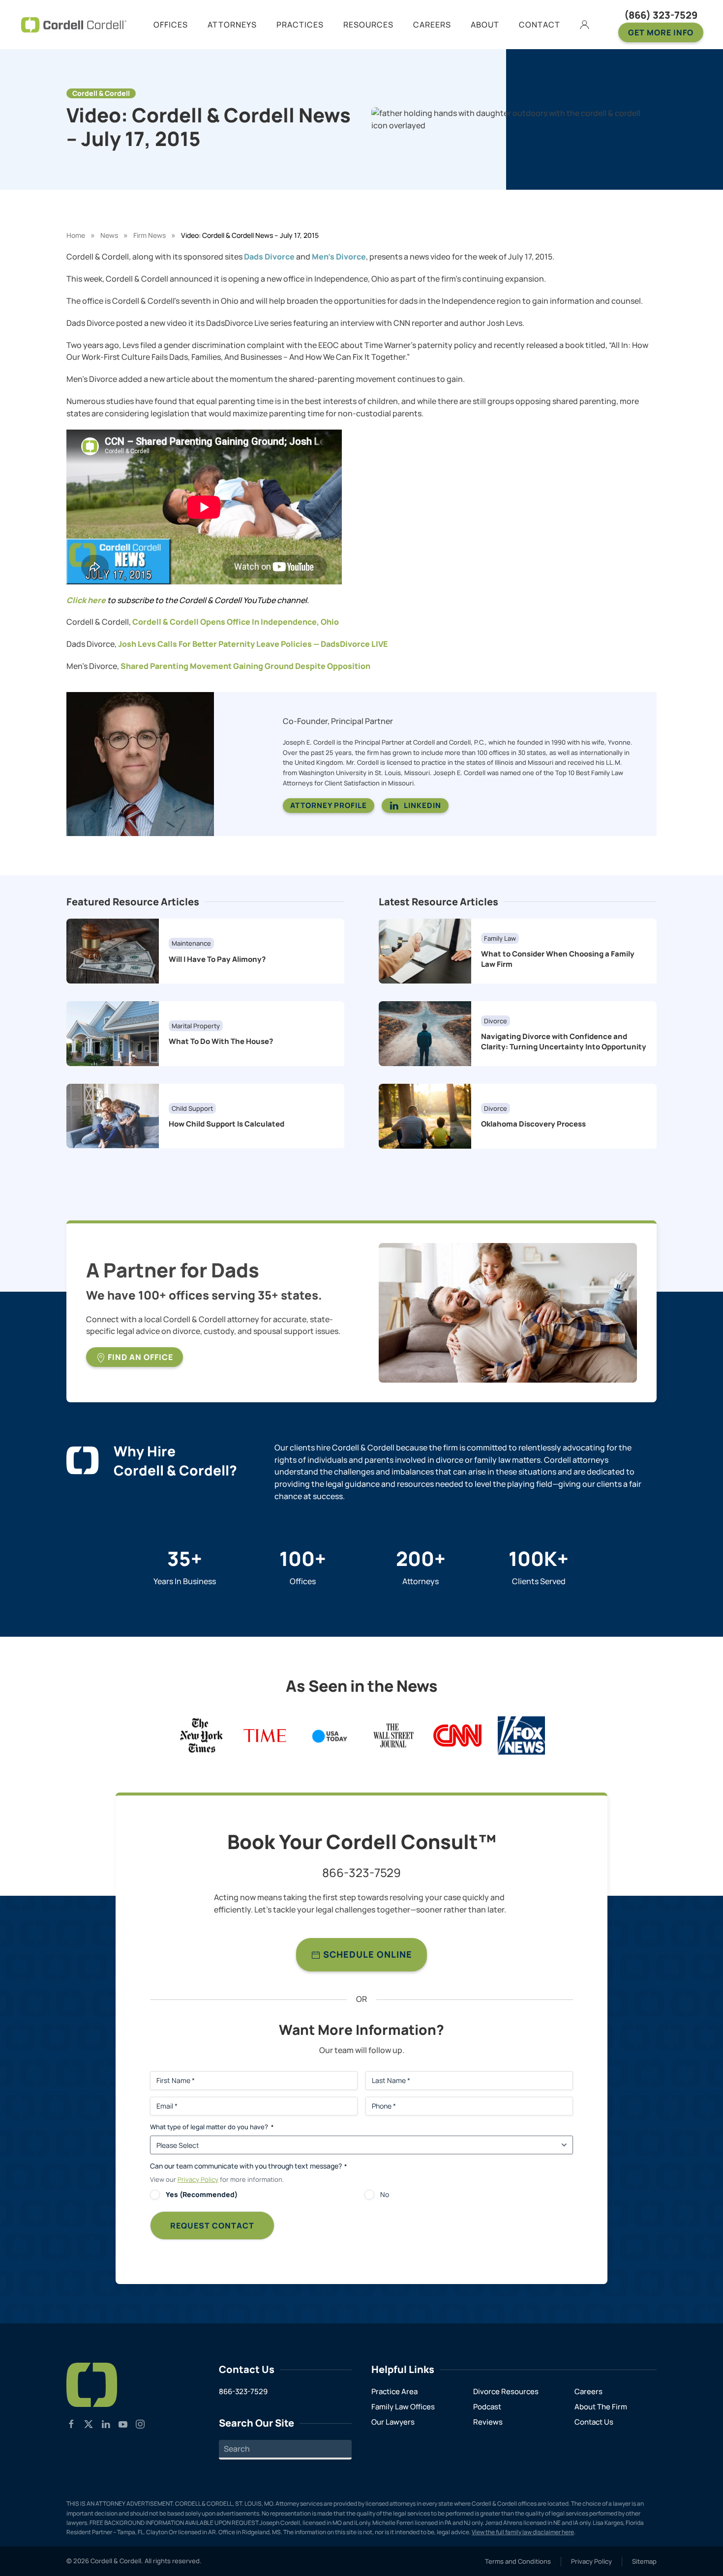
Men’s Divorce (339, 257)
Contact (540, 25)
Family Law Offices (403, 2407)
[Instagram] (140, 2423)
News (109, 235)
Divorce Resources (506, 2391)
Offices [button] (171, 25)
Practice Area (394, 2391)
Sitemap (644, 2561)
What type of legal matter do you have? (212, 2127)
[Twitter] (89, 2423)
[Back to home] (74, 25)
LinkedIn (422, 805)
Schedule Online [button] (366, 1954)
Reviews (488, 2422)
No (385, 2194)
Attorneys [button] (232, 25)
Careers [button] (432, 25)
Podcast (487, 2407)
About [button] (485, 25)
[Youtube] (123, 2423)
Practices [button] (300, 25)
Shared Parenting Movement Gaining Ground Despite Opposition (245, 666)
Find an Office (139, 1357)
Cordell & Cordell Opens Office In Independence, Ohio (236, 622)
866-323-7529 (361, 1872)
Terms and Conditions (518, 2561)
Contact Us (594, 2422)
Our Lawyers (393, 2422)
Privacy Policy (198, 2179)
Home (76, 235)
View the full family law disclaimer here (523, 2532)
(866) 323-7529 (661, 15)
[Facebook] (71, 2423)
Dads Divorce (269, 257)
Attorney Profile (329, 805)
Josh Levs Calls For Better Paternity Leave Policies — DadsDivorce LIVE (253, 644)
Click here (86, 600)
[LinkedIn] (106, 2423)
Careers (588, 2391)
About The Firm (601, 2407)
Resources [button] (368, 25)
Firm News (150, 235)
